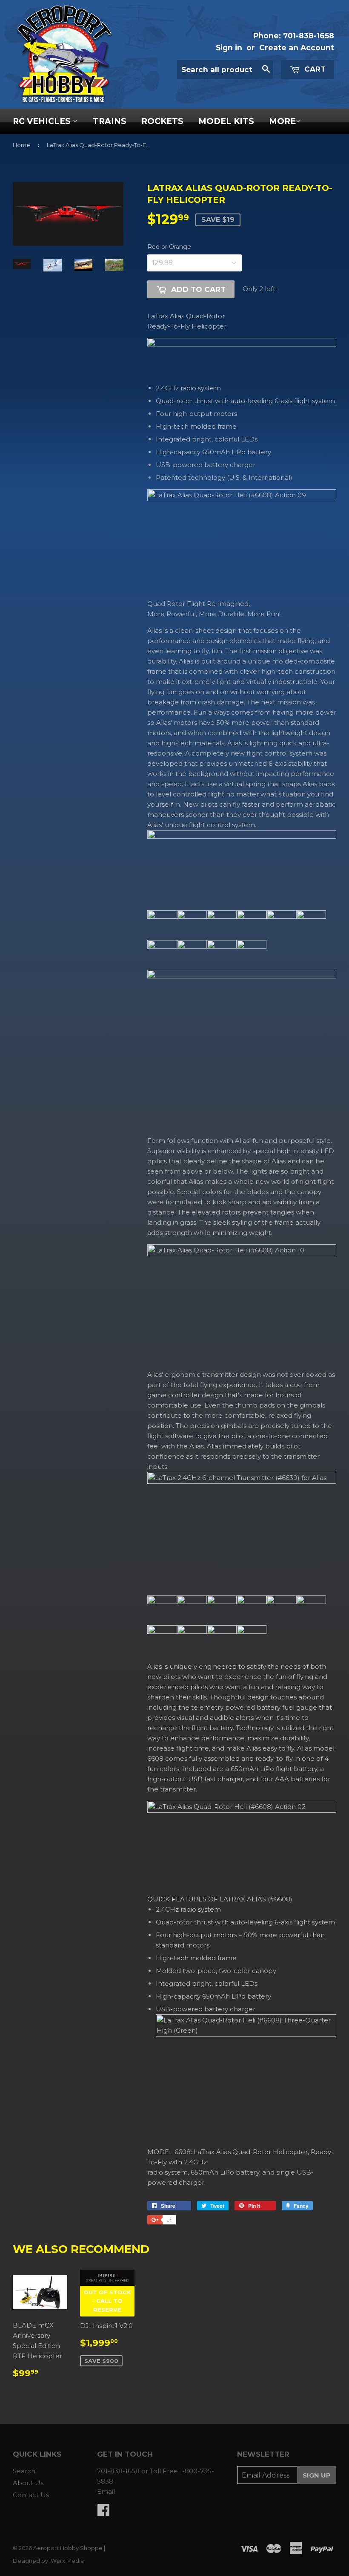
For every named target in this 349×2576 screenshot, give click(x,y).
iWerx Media (67, 2561)
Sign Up (317, 2475)
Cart (314, 69)
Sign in (229, 48)
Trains (110, 121)
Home (21, 145)
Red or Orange (169, 247)
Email (106, 2491)
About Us (28, 2483)
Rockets (162, 121)
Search (24, 2471)
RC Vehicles (43, 121)
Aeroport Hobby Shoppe (68, 2548)
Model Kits (226, 121)
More (282, 121)
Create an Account (297, 48)
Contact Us (31, 2495)
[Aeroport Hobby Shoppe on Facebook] (103, 2513)
